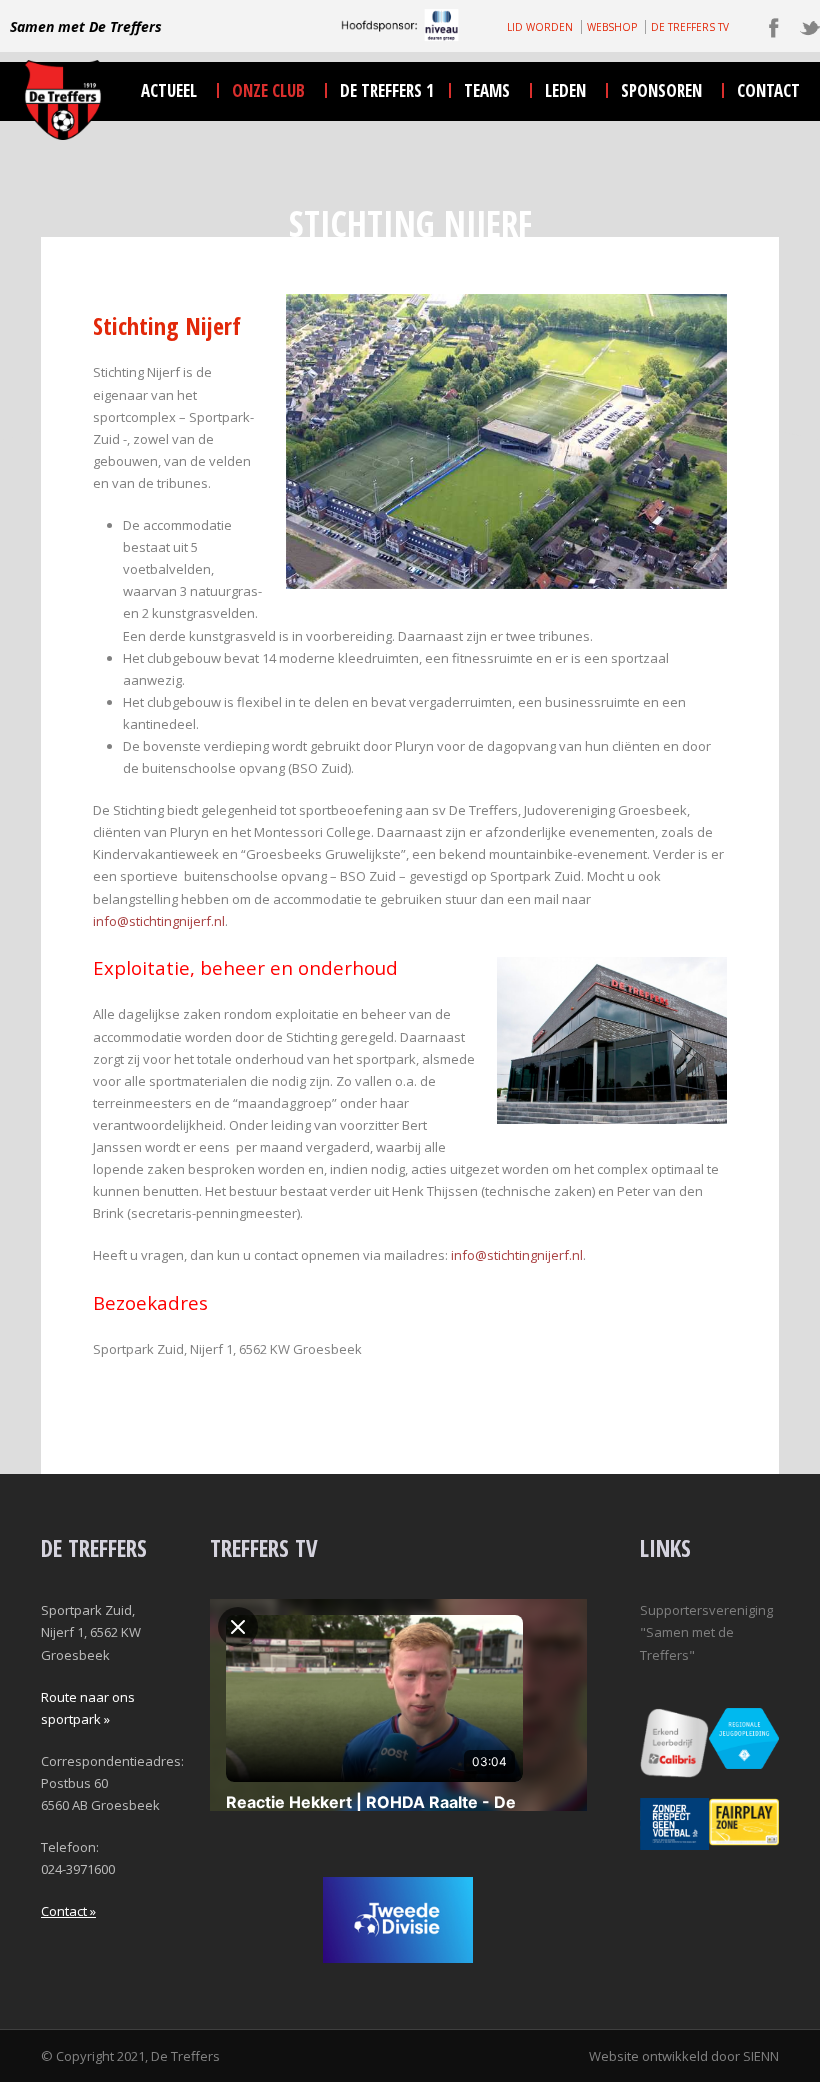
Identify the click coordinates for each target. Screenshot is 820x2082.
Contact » (68, 1911)
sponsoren (661, 90)
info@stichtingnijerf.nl (159, 921)
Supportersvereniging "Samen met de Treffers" (706, 1632)
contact (768, 90)
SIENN (761, 2056)
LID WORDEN (540, 27)
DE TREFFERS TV (690, 27)
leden (565, 90)
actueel (169, 90)
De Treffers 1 (387, 90)
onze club (268, 90)
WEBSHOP (612, 27)
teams (487, 90)
